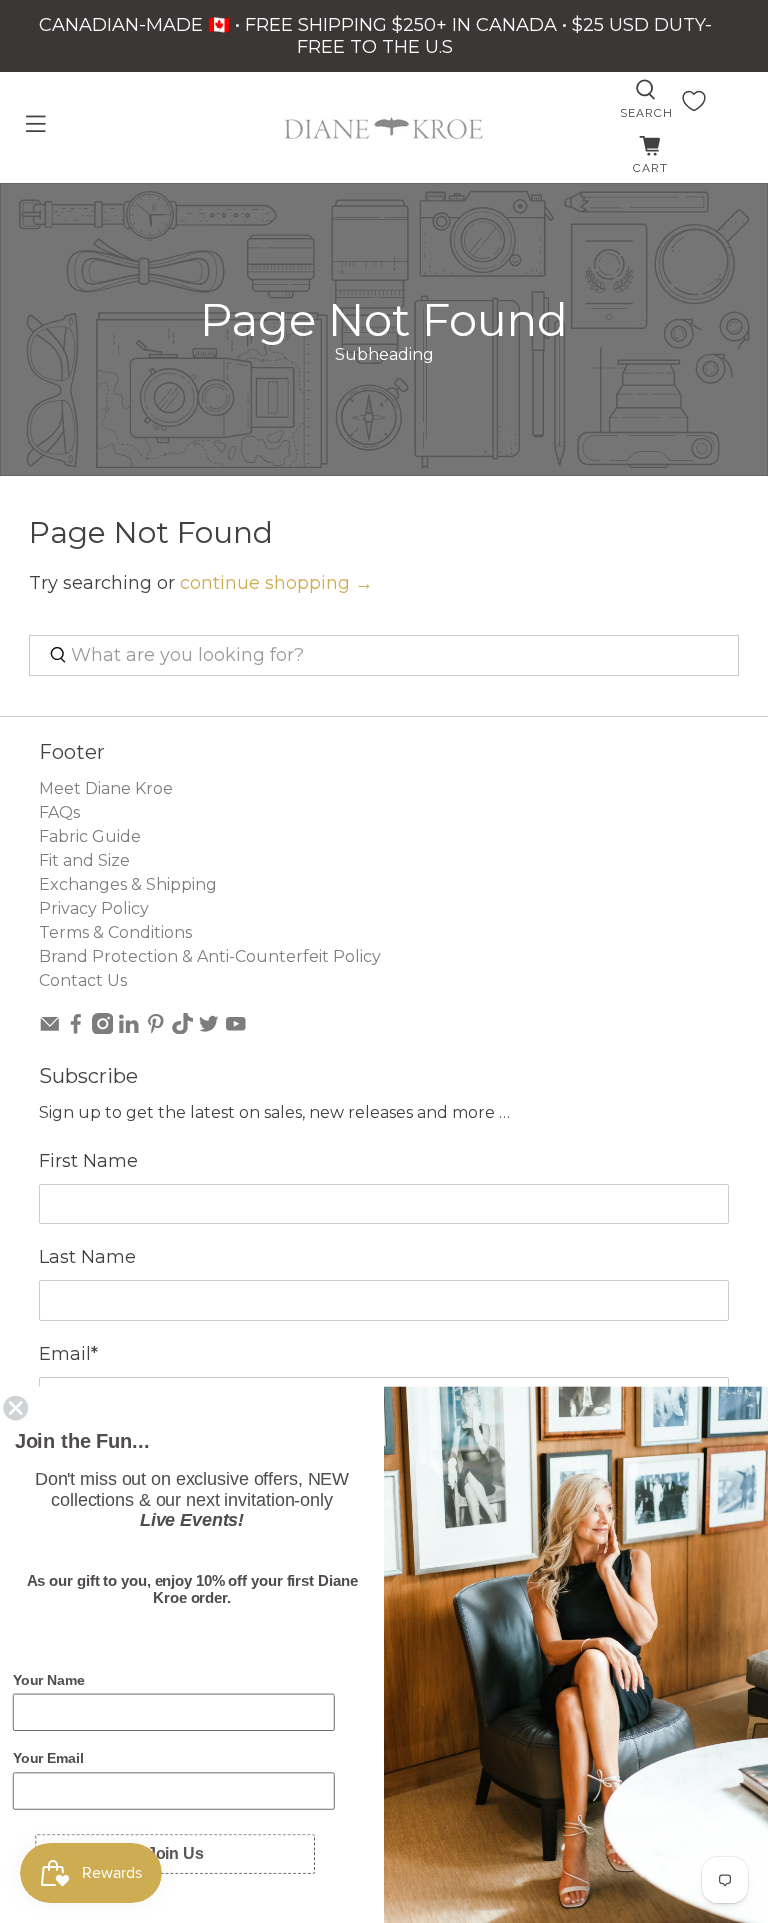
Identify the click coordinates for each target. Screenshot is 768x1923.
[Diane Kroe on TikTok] (183, 1028)
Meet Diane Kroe (106, 788)
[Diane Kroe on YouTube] (236, 1028)
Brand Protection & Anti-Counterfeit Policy (210, 956)
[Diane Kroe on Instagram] (103, 1028)
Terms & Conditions (115, 932)
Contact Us (83, 980)
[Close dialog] (16, 1408)
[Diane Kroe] (384, 128)
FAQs (59, 812)
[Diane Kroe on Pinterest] (156, 1028)
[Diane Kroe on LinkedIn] (129, 1028)
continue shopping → (276, 583)
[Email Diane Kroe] (50, 1028)
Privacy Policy (94, 908)
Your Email (48, 1759)
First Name (88, 1161)
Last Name (87, 1257)
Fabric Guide (90, 836)
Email (68, 1354)
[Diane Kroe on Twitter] (209, 1028)
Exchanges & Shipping (128, 884)
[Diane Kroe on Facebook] (76, 1028)
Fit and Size (84, 860)
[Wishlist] (694, 101)
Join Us (175, 1853)
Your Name (49, 1680)
